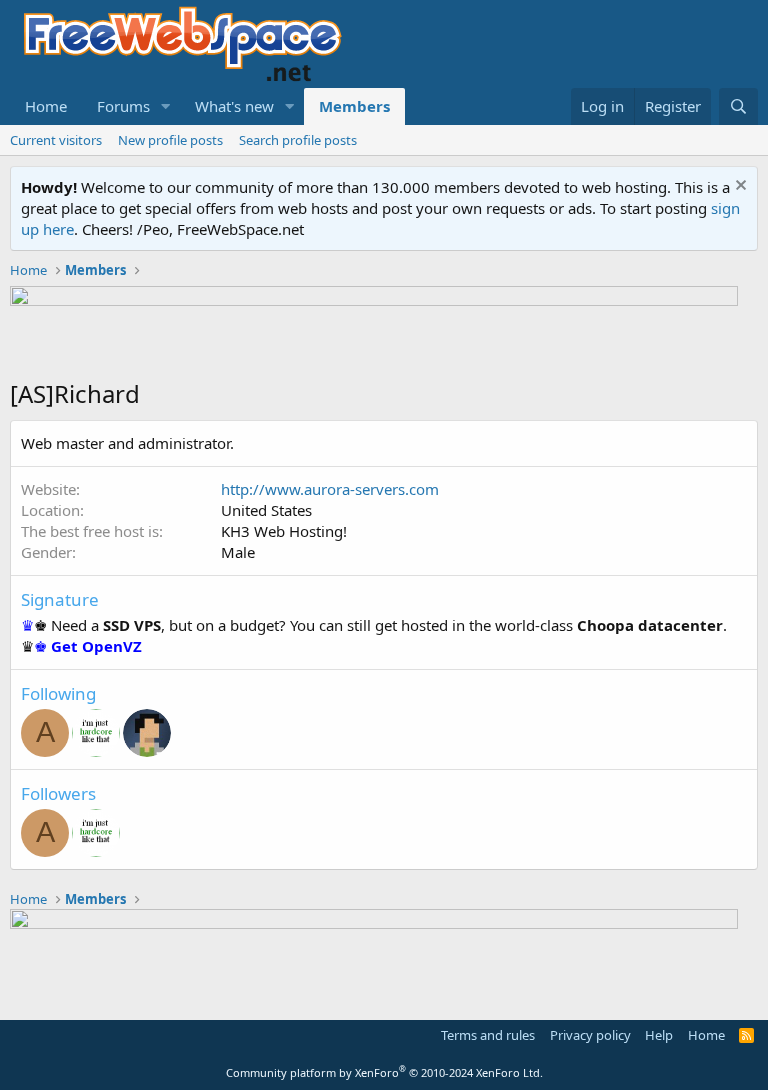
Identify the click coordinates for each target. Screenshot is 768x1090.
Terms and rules (488, 1035)
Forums (123, 106)
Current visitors (56, 140)
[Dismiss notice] (738, 187)
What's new (234, 106)
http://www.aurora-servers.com (330, 489)
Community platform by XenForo (384, 1072)
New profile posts (170, 140)
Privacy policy (590, 1035)
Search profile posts (298, 140)
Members (354, 106)
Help (659, 1035)
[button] (166, 106)
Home (46, 106)
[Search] (738, 106)
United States (266, 510)
